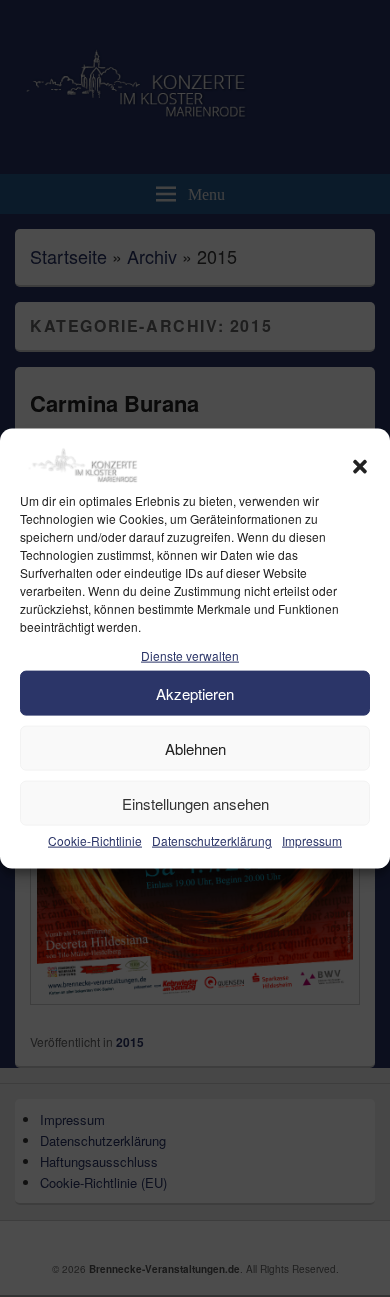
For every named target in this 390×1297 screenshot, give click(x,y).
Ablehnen (195, 747)
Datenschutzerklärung (212, 840)
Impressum (312, 840)
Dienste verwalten (190, 655)
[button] (360, 467)
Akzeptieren (195, 692)
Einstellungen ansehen (195, 802)
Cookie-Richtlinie (95, 840)
